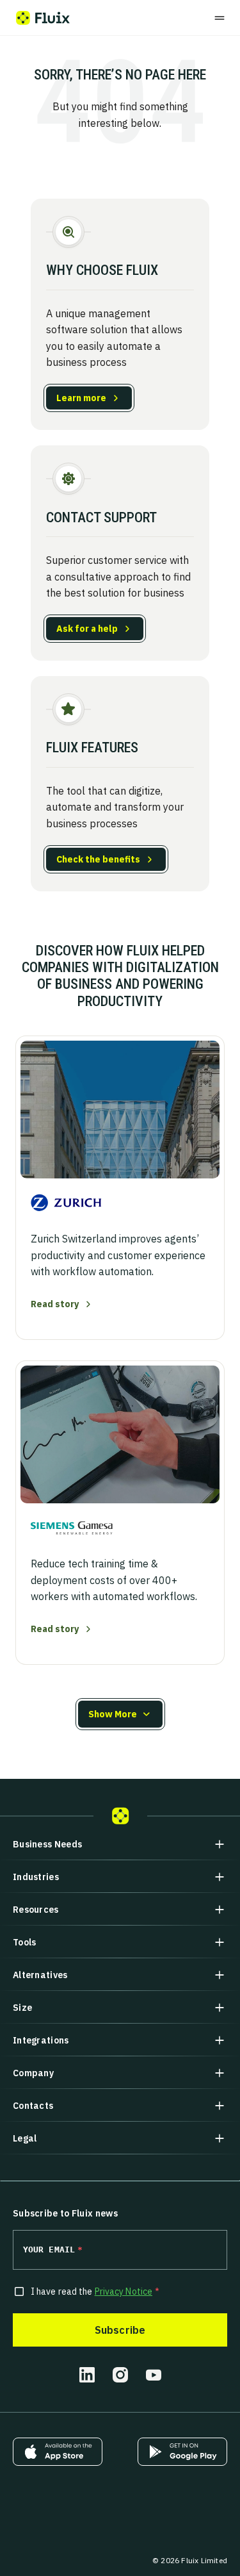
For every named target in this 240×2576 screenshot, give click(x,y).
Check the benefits (98, 859)
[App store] (58, 2452)
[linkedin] (87, 2375)
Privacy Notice (124, 2291)
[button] (120, 1714)
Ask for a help (87, 629)
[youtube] (154, 2375)
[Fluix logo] (43, 18)
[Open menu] (220, 18)
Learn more (81, 398)
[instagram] (120, 2375)
